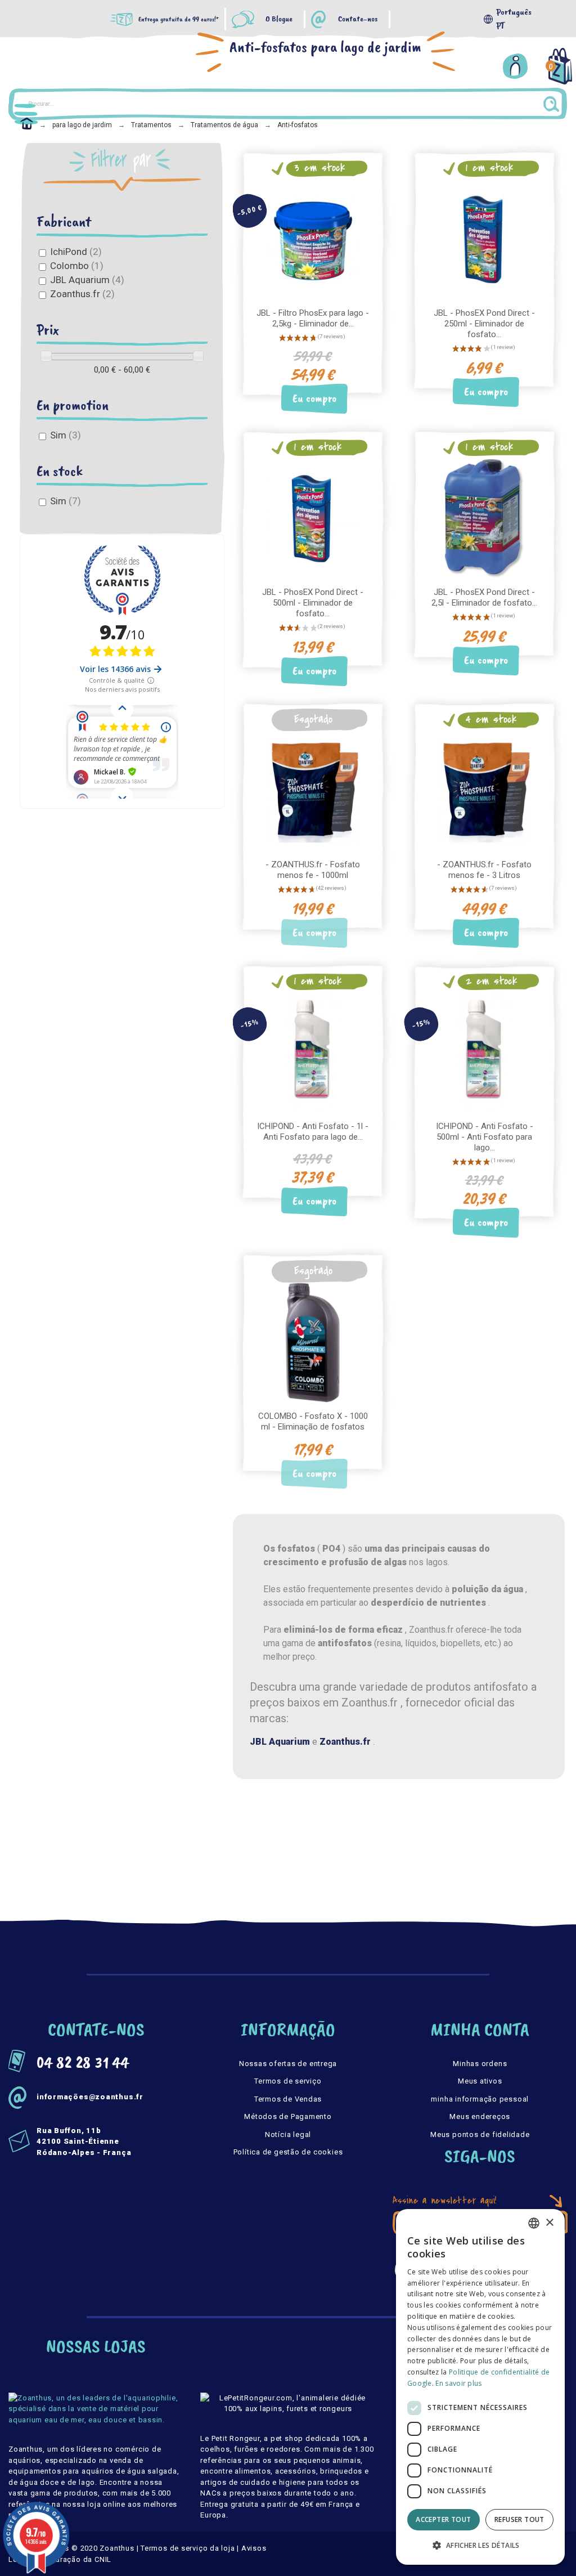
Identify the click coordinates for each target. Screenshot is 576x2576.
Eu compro (314, 399)
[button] (480, 2546)
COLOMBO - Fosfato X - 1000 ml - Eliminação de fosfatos (313, 1421)
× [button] (549, 2223)
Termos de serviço (288, 2081)
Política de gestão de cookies (288, 2152)
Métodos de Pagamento (288, 2116)
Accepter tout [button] (443, 2519)
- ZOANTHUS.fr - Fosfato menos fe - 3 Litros (484, 870)
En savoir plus (458, 2383)
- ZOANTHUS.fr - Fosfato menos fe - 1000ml (313, 870)
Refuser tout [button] (519, 2519)
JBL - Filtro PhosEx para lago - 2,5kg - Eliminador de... (313, 318)
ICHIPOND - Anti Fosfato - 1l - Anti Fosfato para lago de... (313, 1132)
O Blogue (279, 19)
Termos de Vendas (288, 2099)
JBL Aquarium (87, 280)
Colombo (77, 266)
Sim (66, 435)
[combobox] (534, 2223)
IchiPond (76, 252)
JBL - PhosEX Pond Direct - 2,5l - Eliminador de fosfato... (484, 597)
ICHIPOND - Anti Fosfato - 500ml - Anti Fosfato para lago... (485, 1137)
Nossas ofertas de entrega (288, 2064)
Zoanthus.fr (82, 294)
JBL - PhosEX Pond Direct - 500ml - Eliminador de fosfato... (313, 603)
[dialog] (480, 2387)
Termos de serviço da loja (188, 2548)
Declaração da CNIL (75, 2559)
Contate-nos (358, 19)
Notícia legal (288, 2134)
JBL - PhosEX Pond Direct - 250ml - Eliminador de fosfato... (484, 324)
